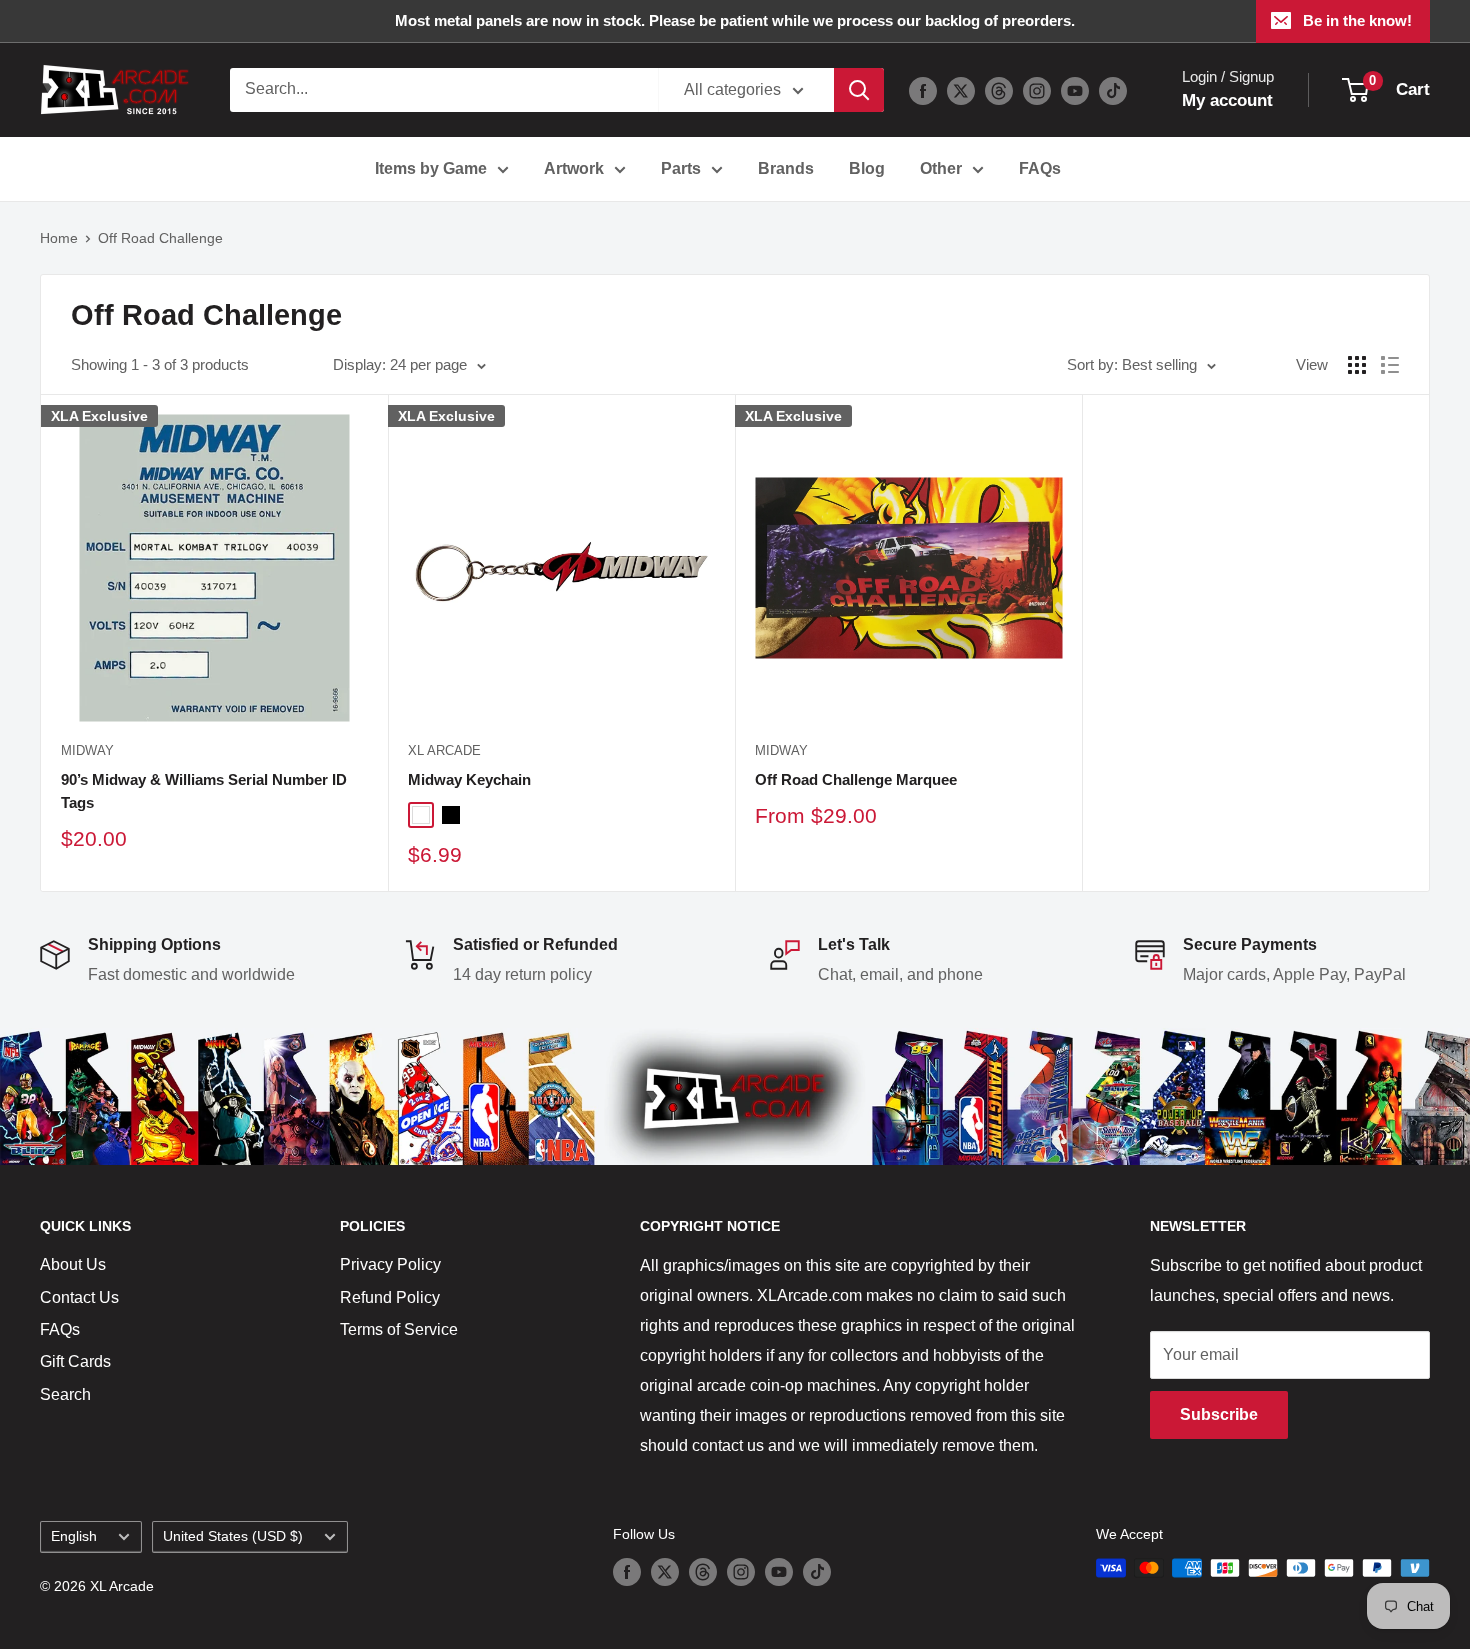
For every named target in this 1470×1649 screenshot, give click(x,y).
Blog (867, 168)
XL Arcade (444, 750)
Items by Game (431, 168)
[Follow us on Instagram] (1037, 90)
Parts (681, 168)
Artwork (574, 168)
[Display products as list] (1390, 365)
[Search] (859, 90)
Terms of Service (399, 1329)
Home (59, 238)
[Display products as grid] (1357, 365)
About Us (73, 1264)
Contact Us (79, 1297)
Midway (87, 750)
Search (65, 1394)
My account (1227, 100)
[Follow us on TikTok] (1113, 90)
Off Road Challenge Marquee (856, 779)
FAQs (1040, 168)
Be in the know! (1357, 20)
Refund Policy (390, 1297)
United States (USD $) (233, 1536)
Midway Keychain (469, 779)
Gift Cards (75, 1361)
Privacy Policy (390, 1264)
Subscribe (1219, 1414)
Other (941, 168)
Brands (786, 168)
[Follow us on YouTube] (1075, 90)
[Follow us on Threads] (999, 90)
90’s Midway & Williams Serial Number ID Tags (204, 791)
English (74, 1536)
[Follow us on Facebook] (923, 90)
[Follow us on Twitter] (961, 90)
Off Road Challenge (160, 238)
